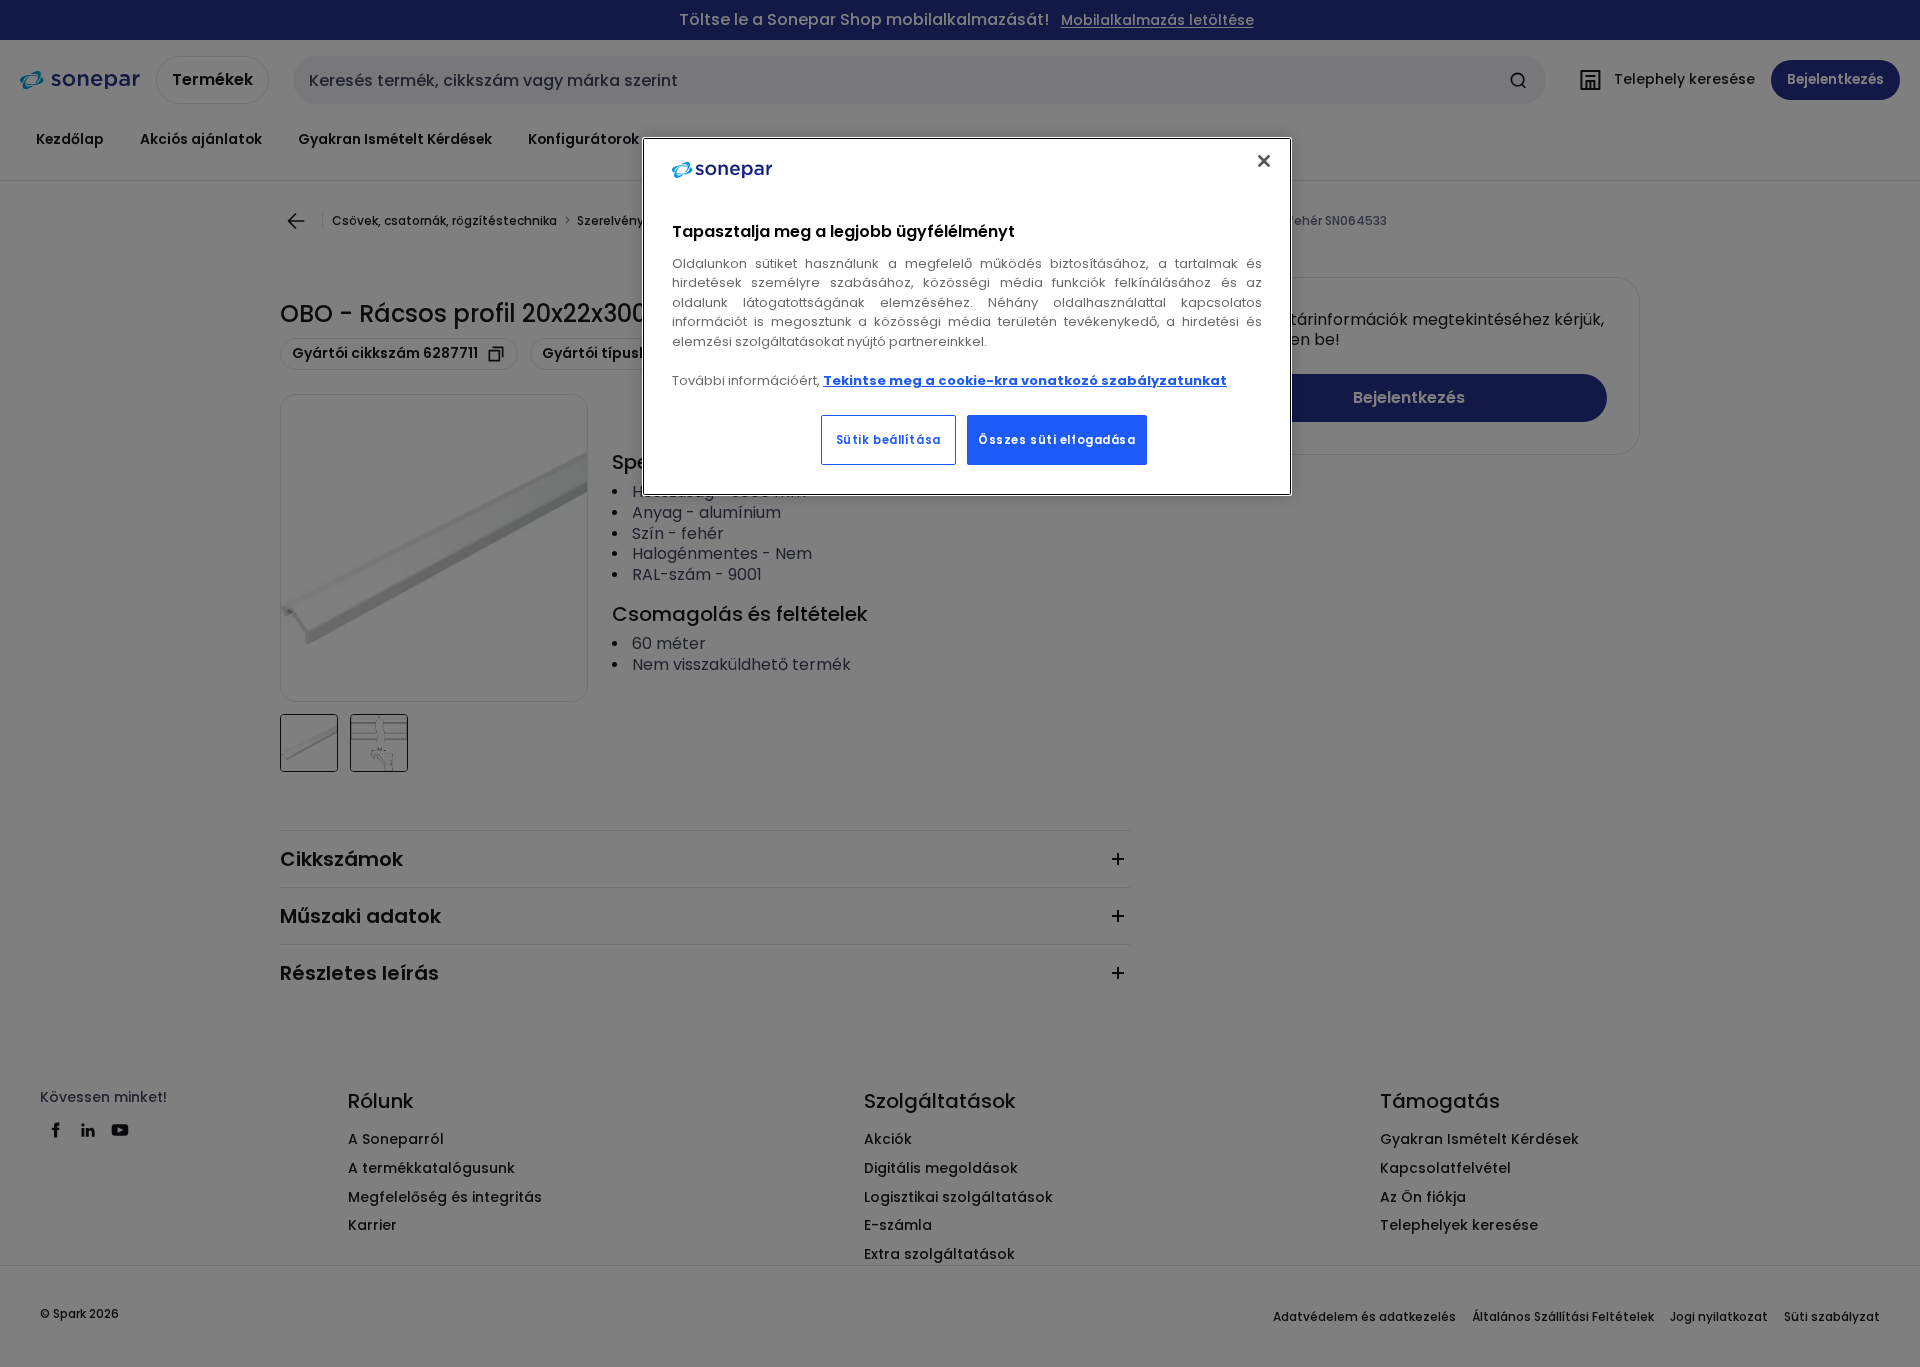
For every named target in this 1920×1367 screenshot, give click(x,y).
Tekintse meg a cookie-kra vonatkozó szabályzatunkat (1025, 380)
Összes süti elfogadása (1057, 440)
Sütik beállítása (888, 440)
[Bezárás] (1264, 161)
